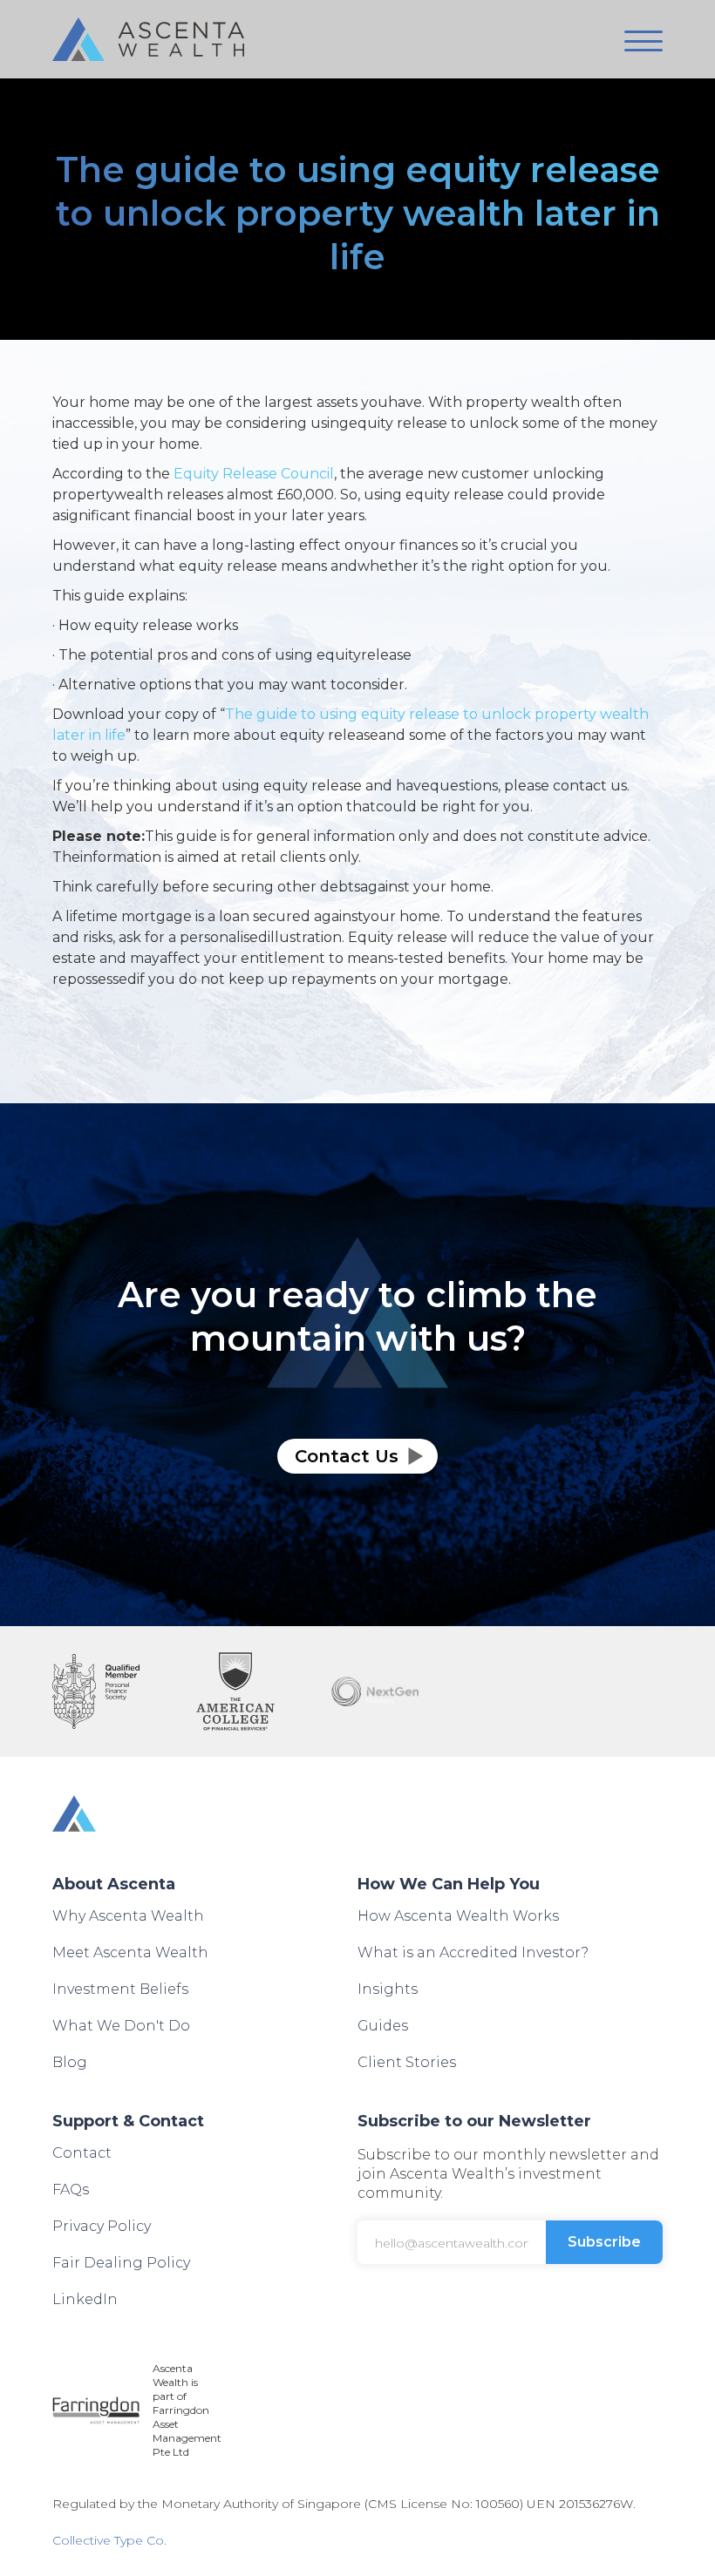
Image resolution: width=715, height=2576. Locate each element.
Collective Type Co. (109, 2540)
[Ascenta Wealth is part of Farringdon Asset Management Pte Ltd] (96, 2410)
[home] (148, 39)
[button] (643, 41)
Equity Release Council (254, 474)
